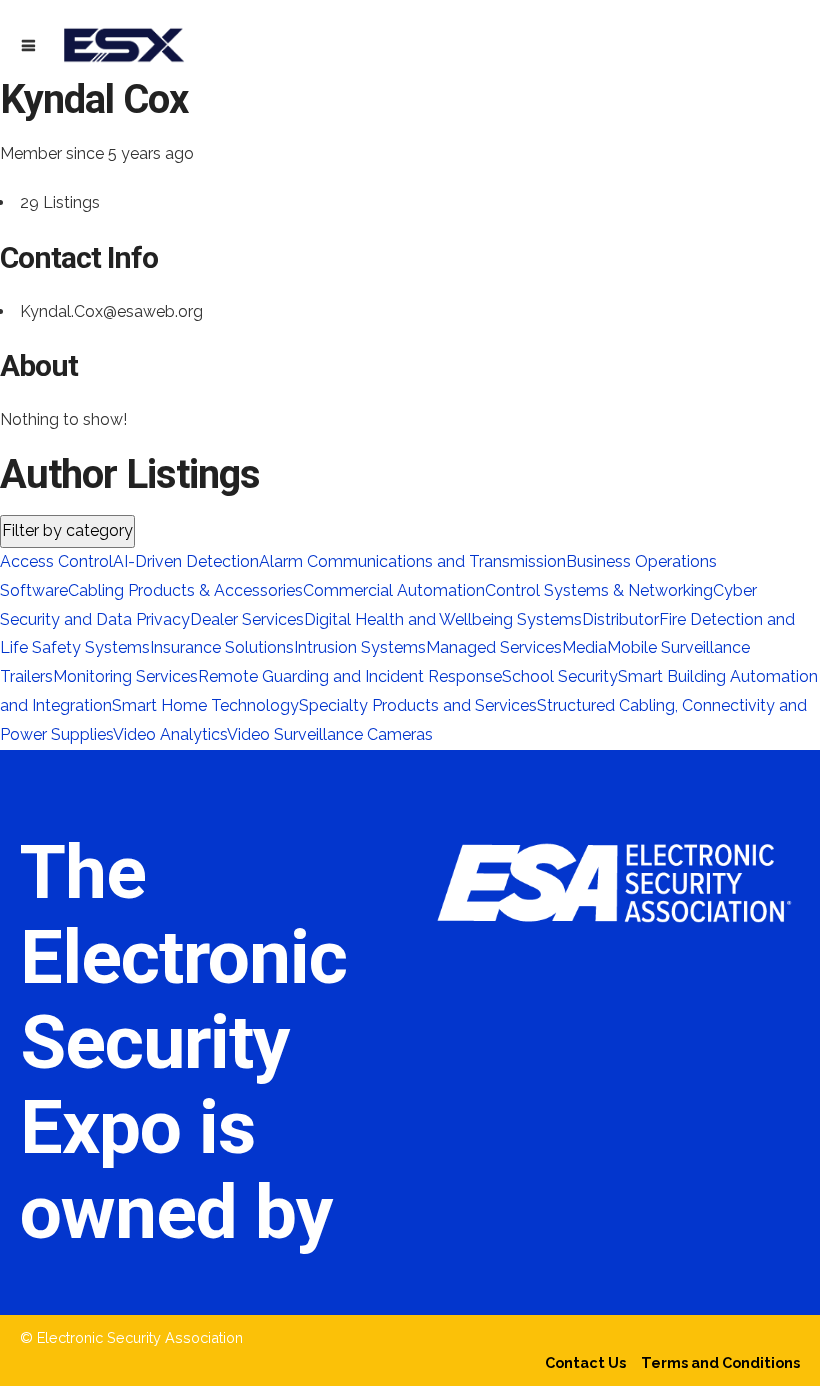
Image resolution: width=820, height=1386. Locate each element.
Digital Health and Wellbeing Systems (443, 619)
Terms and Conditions (720, 1362)
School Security (560, 676)
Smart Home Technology (205, 705)
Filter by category (67, 530)
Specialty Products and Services (418, 705)
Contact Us (585, 1362)
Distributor (620, 619)
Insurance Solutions (222, 647)
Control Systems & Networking (599, 590)
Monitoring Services (125, 676)
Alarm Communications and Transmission (412, 561)
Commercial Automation (394, 590)
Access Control (56, 561)
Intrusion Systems (360, 647)
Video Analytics (170, 734)
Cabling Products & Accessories (185, 590)
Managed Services (494, 647)
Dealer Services (247, 619)
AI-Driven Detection (186, 561)
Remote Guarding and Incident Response (350, 676)
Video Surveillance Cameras (330, 734)
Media (584, 647)
